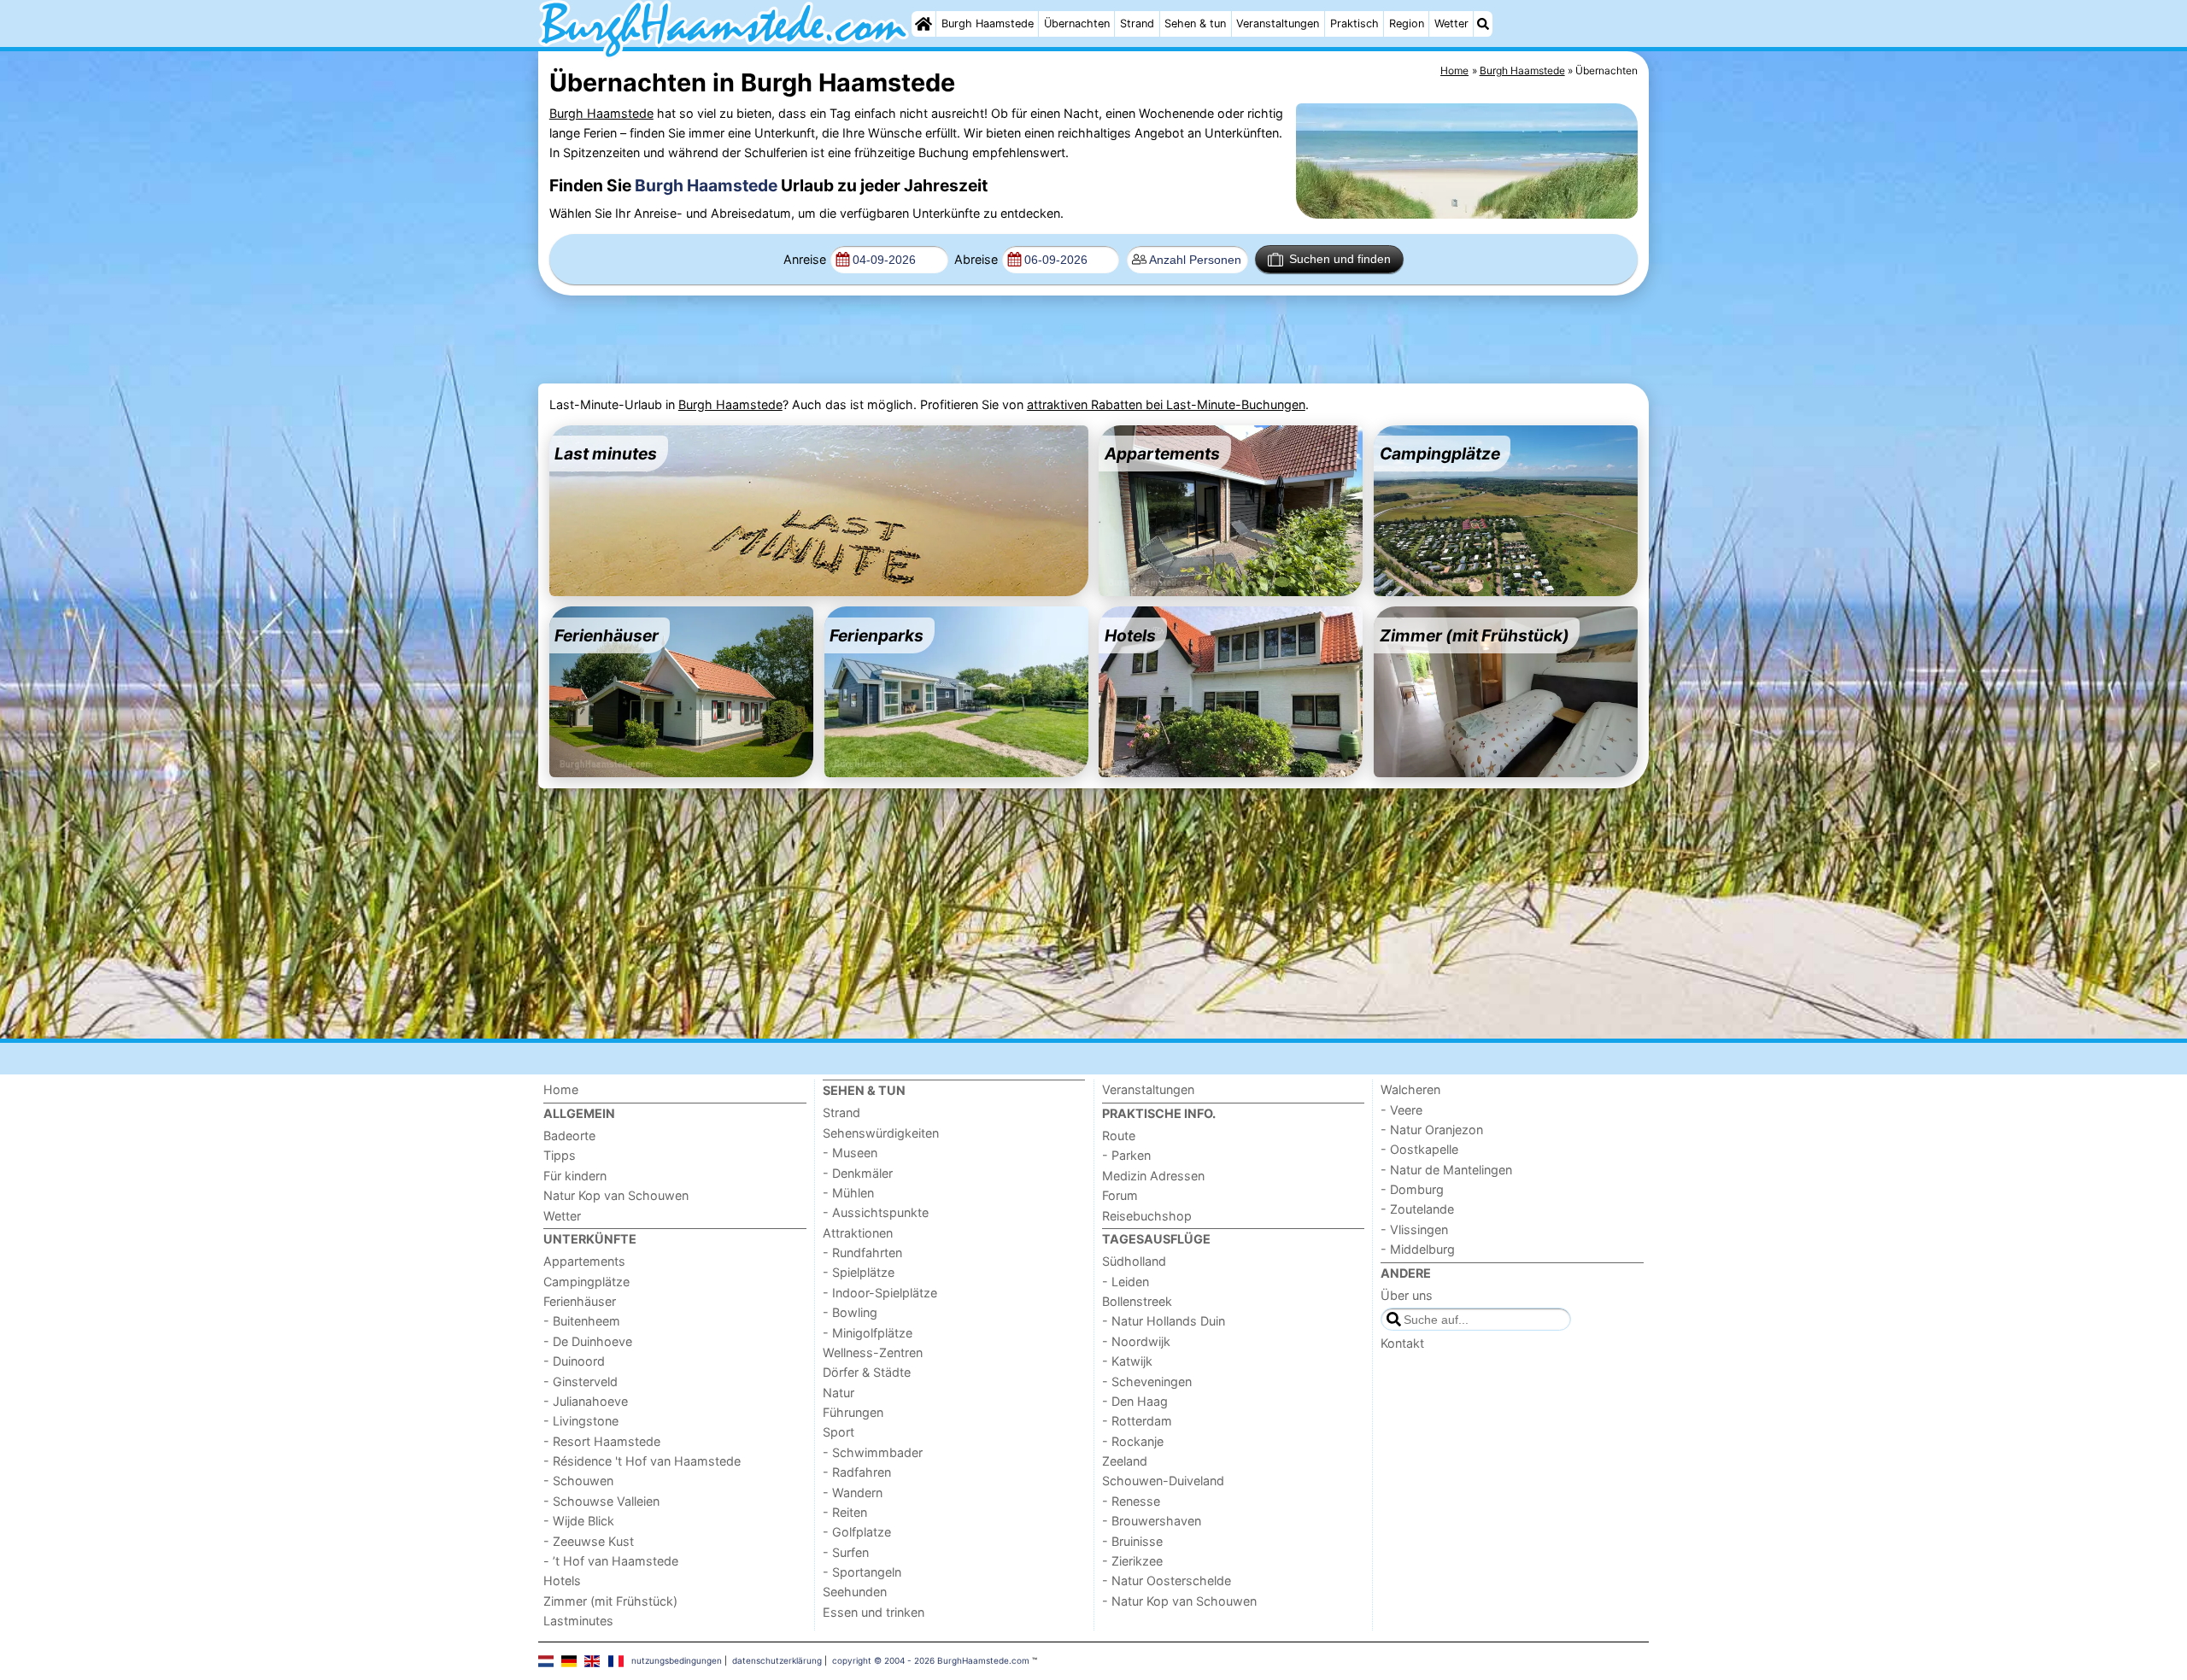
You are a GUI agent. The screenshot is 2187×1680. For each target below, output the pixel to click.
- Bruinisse (1132, 1541)
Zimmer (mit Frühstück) (610, 1601)
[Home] (923, 24)
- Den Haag (1135, 1401)
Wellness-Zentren (873, 1352)
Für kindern (575, 1176)
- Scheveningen (1147, 1381)
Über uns (1407, 1295)
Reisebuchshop (1147, 1216)
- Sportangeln (862, 1572)
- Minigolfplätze (868, 1333)
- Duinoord (574, 1361)
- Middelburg (1418, 1249)
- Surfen (846, 1552)
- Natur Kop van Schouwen (1179, 1601)
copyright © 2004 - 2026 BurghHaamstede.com (931, 1660)
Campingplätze (586, 1282)
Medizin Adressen (1153, 1176)
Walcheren (1410, 1089)
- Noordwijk (1136, 1341)
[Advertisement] (963, 340)
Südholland (1134, 1261)
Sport (838, 1432)
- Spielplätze (859, 1272)
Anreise (805, 259)
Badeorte (569, 1136)
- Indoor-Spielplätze (880, 1293)
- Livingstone (581, 1421)
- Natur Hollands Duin (1164, 1321)
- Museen (850, 1153)
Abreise (976, 259)
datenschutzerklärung (777, 1660)
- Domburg (1412, 1189)
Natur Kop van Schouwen (616, 1195)
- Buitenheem (582, 1321)
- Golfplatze (857, 1532)
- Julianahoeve (586, 1401)
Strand (1137, 23)
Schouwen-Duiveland (1163, 1481)
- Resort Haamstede (602, 1441)
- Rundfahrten (862, 1253)
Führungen (853, 1412)
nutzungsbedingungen (677, 1660)
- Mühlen (848, 1193)
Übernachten (1077, 23)
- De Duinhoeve (588, 1341)
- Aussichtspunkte (876, 1212)
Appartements (584, 1261)
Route (1119, 1136)
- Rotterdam (1137, 1421)
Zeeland (1125, 1461)
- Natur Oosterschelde (1167, 1580)
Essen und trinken (874, 1612)
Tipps (560, 1155)
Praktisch (1354, 23)
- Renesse (1131, 1501)
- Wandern (853, 1493)
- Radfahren (857, 1472)
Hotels (562, 1580)
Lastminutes (578, 1621)
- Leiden (1126, 1282)
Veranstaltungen (1278, 23)
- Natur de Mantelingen (1446, 1170)
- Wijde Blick (579, 1521)
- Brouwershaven (1152, 1521)
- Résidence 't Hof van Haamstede (642, 1461)
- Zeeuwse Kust (589, 1541)
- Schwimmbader (873, 1452)
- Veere (1401, 1110)
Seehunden (855, 1592)
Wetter (1451, 23)
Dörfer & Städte (867, 1372)
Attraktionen (858, 1233)
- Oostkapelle (1419, 1149)
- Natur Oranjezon (1432, 1130)
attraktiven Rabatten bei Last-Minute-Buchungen (1166, 404)
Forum (1120, 1195)
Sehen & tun (1195, 23)
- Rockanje (1133, 1441)
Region (1407, 23)
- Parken (1126, 1155)
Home (561, 1089)
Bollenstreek (1137, 1301)
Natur (838, 1393)
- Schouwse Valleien (601, 1501)
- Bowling (850, 1312)
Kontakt (1402, 1343)
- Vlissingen (1414, 1229)
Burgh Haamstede (988, 23)
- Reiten (845, 1512)
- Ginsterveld (580, 1381)
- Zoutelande (1417, 1209)
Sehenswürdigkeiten (881, 1133)
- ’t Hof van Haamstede (611, 1561)
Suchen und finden (1340, 259)
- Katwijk (1127, 1361)
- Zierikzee (1132, 1561)
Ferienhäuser (580, 1301)
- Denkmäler (858, 1173)
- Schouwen (578, 1481)
